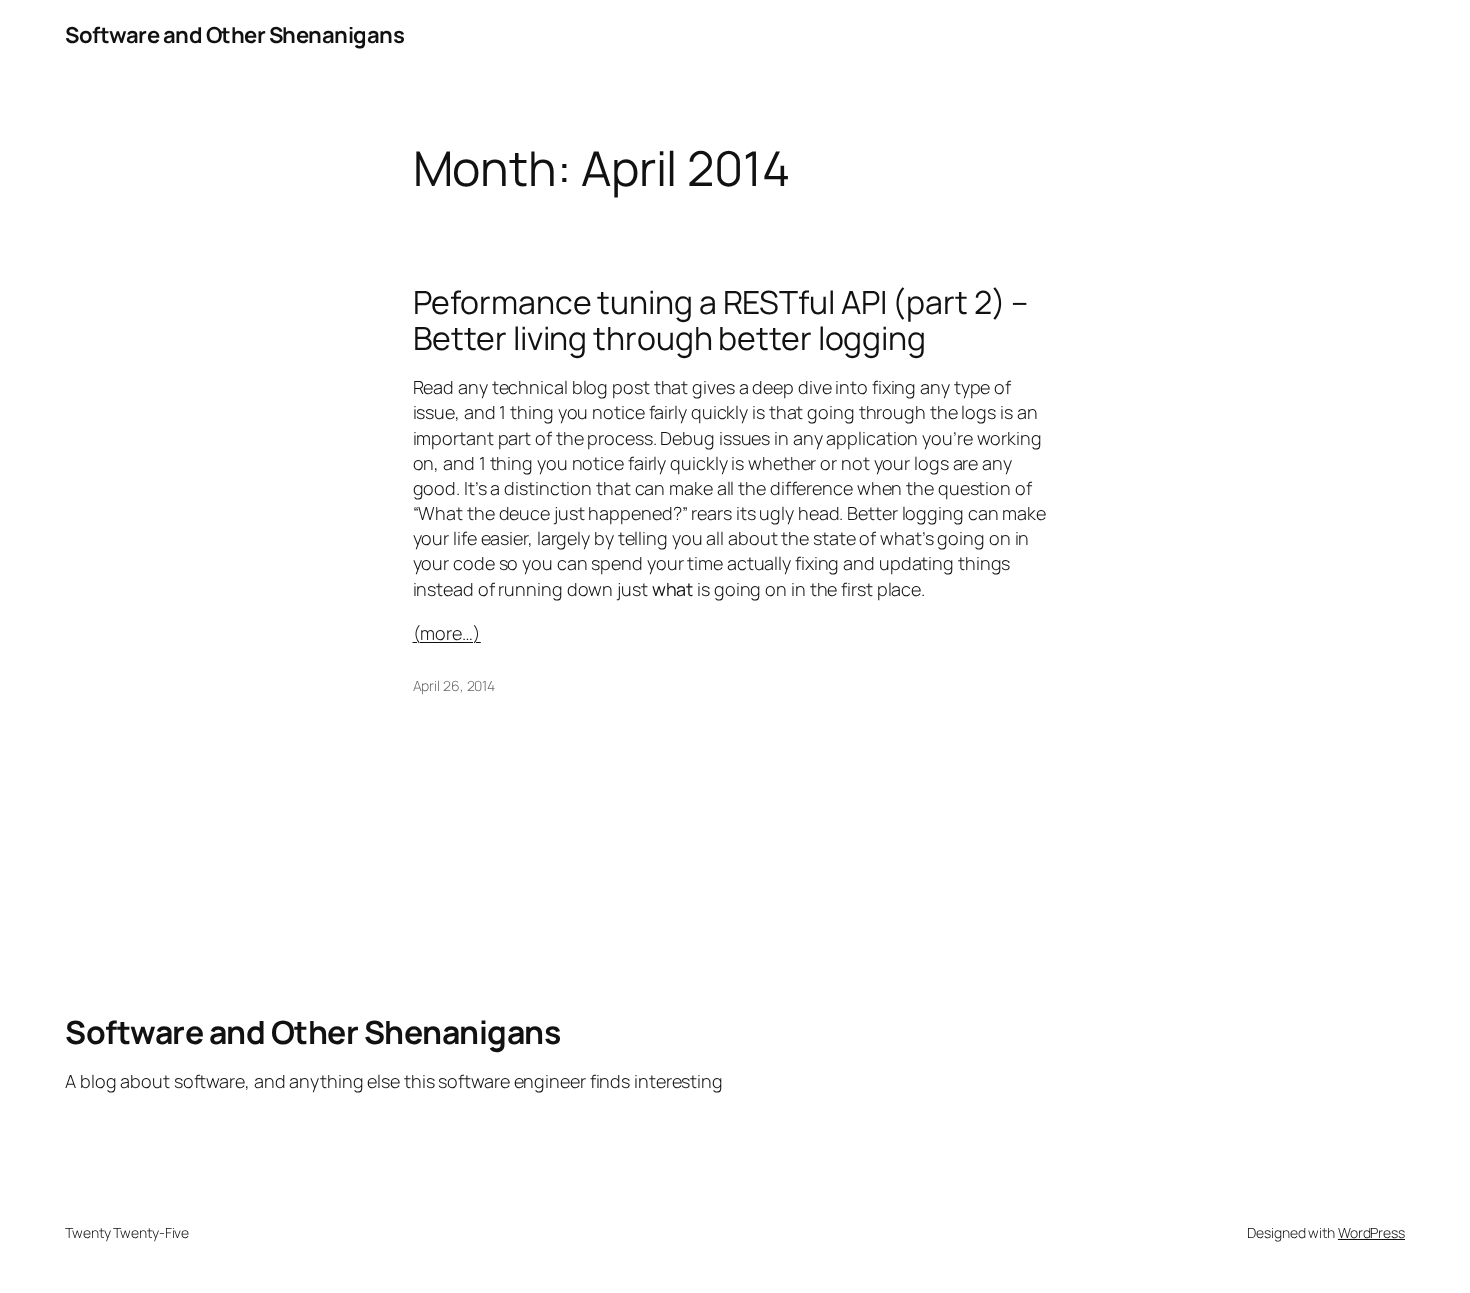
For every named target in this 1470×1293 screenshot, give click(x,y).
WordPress (1371, 1232)
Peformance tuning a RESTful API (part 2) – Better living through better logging (721, 320)
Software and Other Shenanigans (234, 35)
